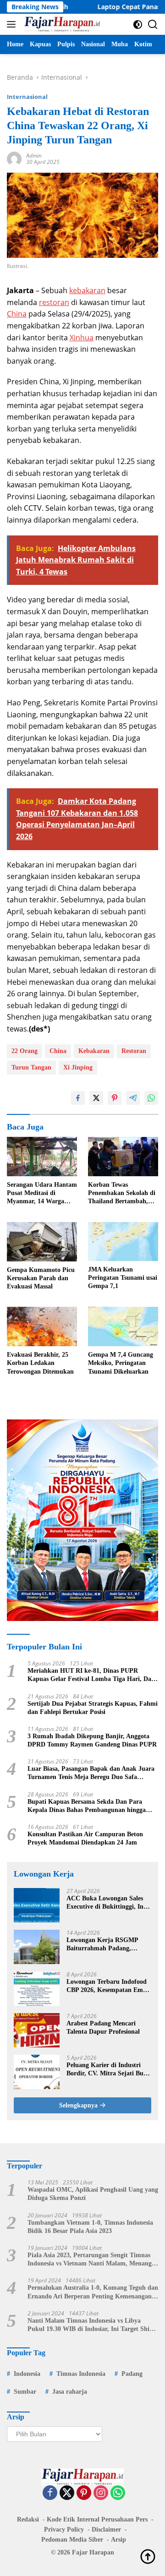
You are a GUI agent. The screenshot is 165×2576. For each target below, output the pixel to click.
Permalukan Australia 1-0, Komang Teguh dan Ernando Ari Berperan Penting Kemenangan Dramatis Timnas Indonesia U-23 (93, 2292)
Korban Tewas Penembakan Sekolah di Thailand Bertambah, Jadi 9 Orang (122, 1194)
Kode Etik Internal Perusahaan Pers (97, 2519)
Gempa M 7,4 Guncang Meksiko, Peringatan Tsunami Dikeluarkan (121, 1363)
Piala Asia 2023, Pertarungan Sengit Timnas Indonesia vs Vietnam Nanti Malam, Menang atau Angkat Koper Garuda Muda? (90, 2260)
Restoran (134, 1051)
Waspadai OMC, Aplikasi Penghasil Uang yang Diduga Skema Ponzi (93, 2194)
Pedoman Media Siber (72, 2540)
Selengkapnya (79, 2105)
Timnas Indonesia (81, 2374)
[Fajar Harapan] (61, 24)
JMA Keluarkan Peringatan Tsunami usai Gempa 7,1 (123, 1278)
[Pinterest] (84, 2493)
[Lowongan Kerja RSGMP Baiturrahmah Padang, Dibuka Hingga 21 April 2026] (37, 1947)
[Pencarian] (153, 25)
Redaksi (28, 2519)
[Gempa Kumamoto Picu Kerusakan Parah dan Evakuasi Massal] (42, 1242)
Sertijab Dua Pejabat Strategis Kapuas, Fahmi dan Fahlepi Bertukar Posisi (93, 1708)
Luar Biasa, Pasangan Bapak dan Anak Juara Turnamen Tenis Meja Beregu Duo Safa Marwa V (91, 1773)
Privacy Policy (64, 2530)
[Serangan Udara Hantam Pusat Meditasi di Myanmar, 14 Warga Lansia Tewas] (42, 1157)
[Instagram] (101, 2493)
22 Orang (25, 1051)
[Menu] (13, 24)
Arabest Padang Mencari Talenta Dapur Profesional (103, 2028)
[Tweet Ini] (96, 1098)
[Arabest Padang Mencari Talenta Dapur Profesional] (37, 2030)
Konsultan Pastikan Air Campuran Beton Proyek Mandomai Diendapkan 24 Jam (85, 1838)
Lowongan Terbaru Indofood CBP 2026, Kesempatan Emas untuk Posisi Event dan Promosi (107, 1986)
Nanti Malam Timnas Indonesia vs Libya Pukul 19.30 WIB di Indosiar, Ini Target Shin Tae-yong (90, 2325)
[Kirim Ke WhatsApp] (151, 1098)
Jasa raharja (70, 2392)
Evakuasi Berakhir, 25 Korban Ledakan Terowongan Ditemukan (40, 1363)
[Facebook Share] (78, 1098)
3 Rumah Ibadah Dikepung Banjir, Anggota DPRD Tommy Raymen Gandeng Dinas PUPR (92, 1740)
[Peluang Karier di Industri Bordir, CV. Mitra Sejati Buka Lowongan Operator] (37, 2072)
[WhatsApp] (118, 2493)
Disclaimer (106, 2530)
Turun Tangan (31, 1067)
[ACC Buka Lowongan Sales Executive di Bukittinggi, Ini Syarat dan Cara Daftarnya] (37, 1905)
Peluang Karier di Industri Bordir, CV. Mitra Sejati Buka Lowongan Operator (108, 2070)
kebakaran (87, 290)
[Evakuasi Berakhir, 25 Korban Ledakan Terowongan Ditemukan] (42, 1326)
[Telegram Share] (133, 1098)
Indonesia (27, 2374)
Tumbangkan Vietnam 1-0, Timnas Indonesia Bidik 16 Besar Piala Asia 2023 (90, 2227)
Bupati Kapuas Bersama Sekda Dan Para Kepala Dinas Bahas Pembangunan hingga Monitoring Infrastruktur (87, 1806)
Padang (132, 2374)
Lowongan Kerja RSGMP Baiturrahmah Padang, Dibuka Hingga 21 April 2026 (107, 1945)
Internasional (27, 97)
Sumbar (25, 2392)
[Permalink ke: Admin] (14, 158)
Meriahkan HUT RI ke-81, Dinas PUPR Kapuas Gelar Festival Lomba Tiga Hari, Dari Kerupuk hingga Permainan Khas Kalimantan (92, 1675)
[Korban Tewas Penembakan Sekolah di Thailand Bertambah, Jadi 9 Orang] (123, 1157)
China (17, 314)
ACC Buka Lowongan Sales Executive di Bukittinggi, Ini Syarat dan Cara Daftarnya (106, 1903)
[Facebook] (50, 2493)
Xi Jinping (78, 1067)
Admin (34, 156)
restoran (54, 302)
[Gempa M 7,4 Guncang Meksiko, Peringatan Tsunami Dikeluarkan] (123, 1326)
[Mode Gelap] (138, 25)
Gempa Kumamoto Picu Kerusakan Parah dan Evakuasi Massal (41, 1278)
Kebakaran (94, 1051)
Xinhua (82, 338)
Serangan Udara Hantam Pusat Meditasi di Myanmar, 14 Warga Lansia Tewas (42, 1194)
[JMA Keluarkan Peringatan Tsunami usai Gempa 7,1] (123, 1242)
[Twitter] (67, 2493)
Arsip (118, 2540)
